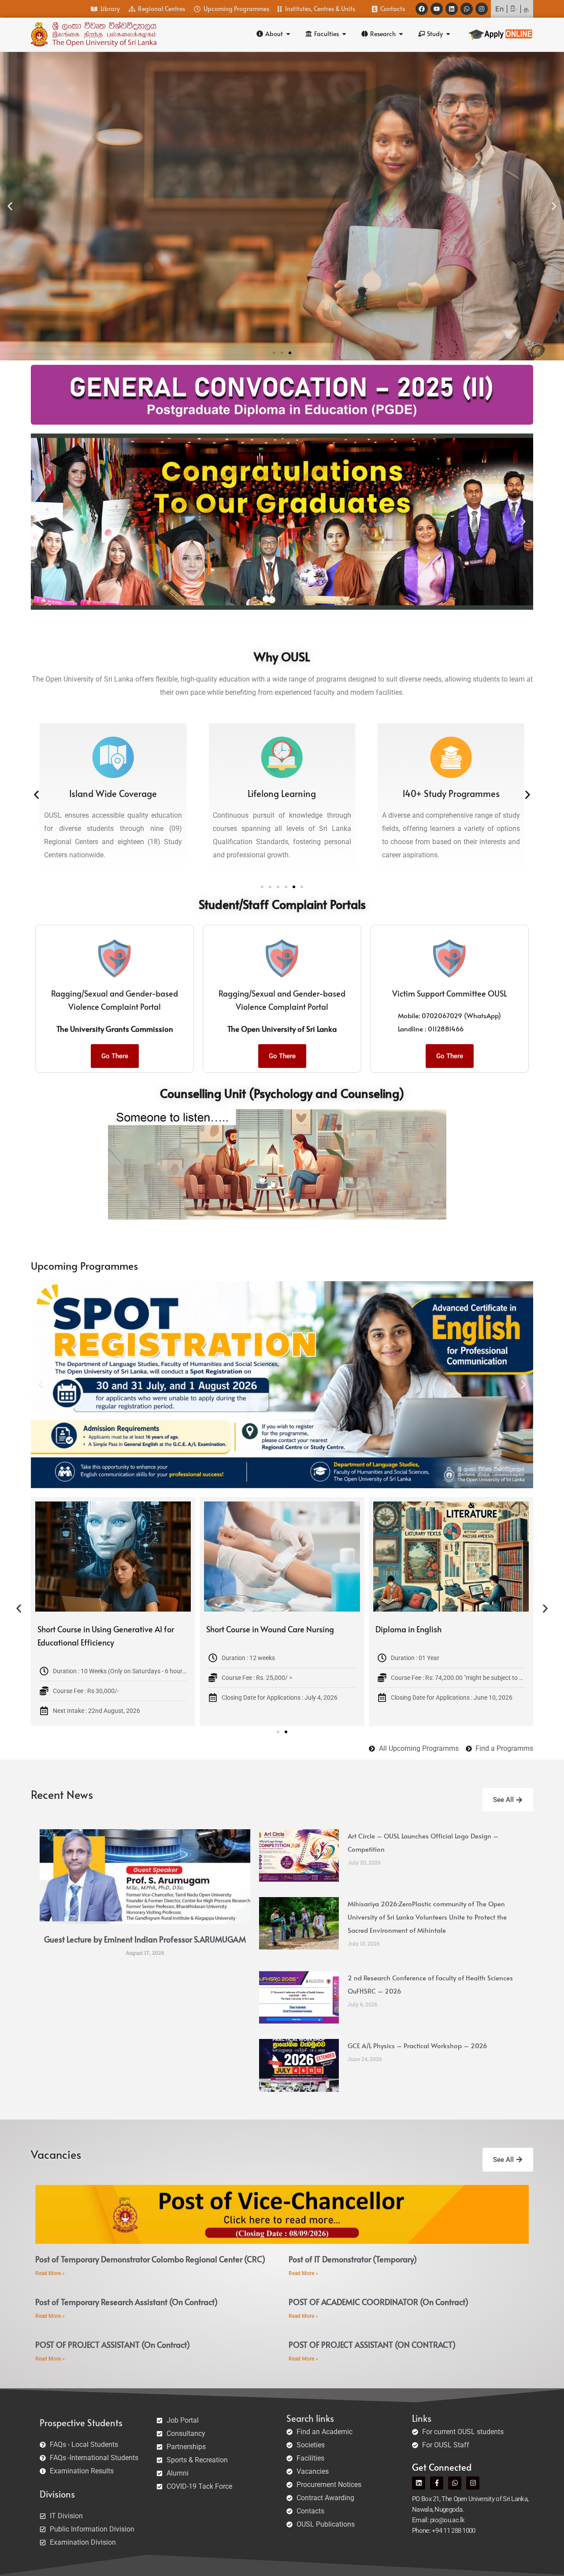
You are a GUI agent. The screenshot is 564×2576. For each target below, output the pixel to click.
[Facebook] (422, 9)
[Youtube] (437, 9)
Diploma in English (70, 1629)
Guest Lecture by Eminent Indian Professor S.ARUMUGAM (145, 1939)
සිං (514, 9)
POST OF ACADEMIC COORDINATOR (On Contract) (378, 2302)
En (499, 9)
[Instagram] (482, 9)
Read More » (50, 2273)
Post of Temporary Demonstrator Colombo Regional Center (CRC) (150, 2259)
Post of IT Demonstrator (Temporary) (353, 2259)
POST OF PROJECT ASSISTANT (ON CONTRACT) (372, 2344)
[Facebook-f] (437, 2483)
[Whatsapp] (467, 9)
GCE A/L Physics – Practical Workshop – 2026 (417, 2045)
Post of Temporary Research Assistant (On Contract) (126, 2302)
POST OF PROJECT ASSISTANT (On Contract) (113, 2344)
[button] (10, 206)
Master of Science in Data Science (265, 1629)
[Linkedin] (452, 9)
